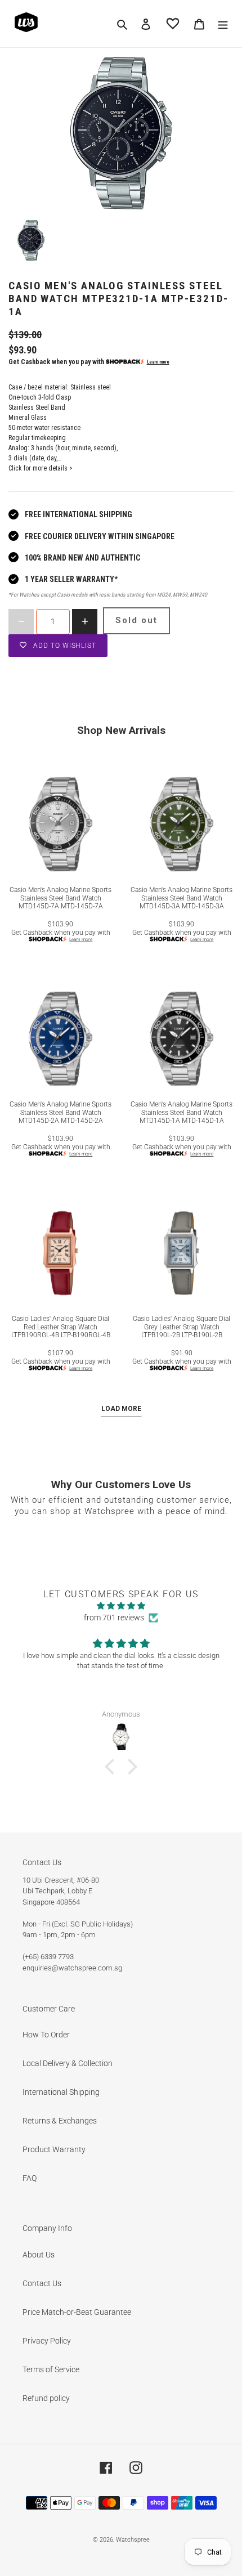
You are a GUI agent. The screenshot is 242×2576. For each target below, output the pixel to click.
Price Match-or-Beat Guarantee (77, 2312)
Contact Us (42, 2283)
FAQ (30, 2178)
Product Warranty (54, 2149)
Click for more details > (41, 468)
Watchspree (133, 2540)
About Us (39, 2255)
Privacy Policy (47, 2341)
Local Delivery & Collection (68, 2063)
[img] (121, 1606)
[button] (113, 1767)
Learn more (158, 362)
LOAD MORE (121, 1409)
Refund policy (46, 2398)
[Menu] (223, 23)
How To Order (46, 2035)
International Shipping (61, 2092)
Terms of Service (51, 2369)
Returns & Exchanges (60, 2121)
